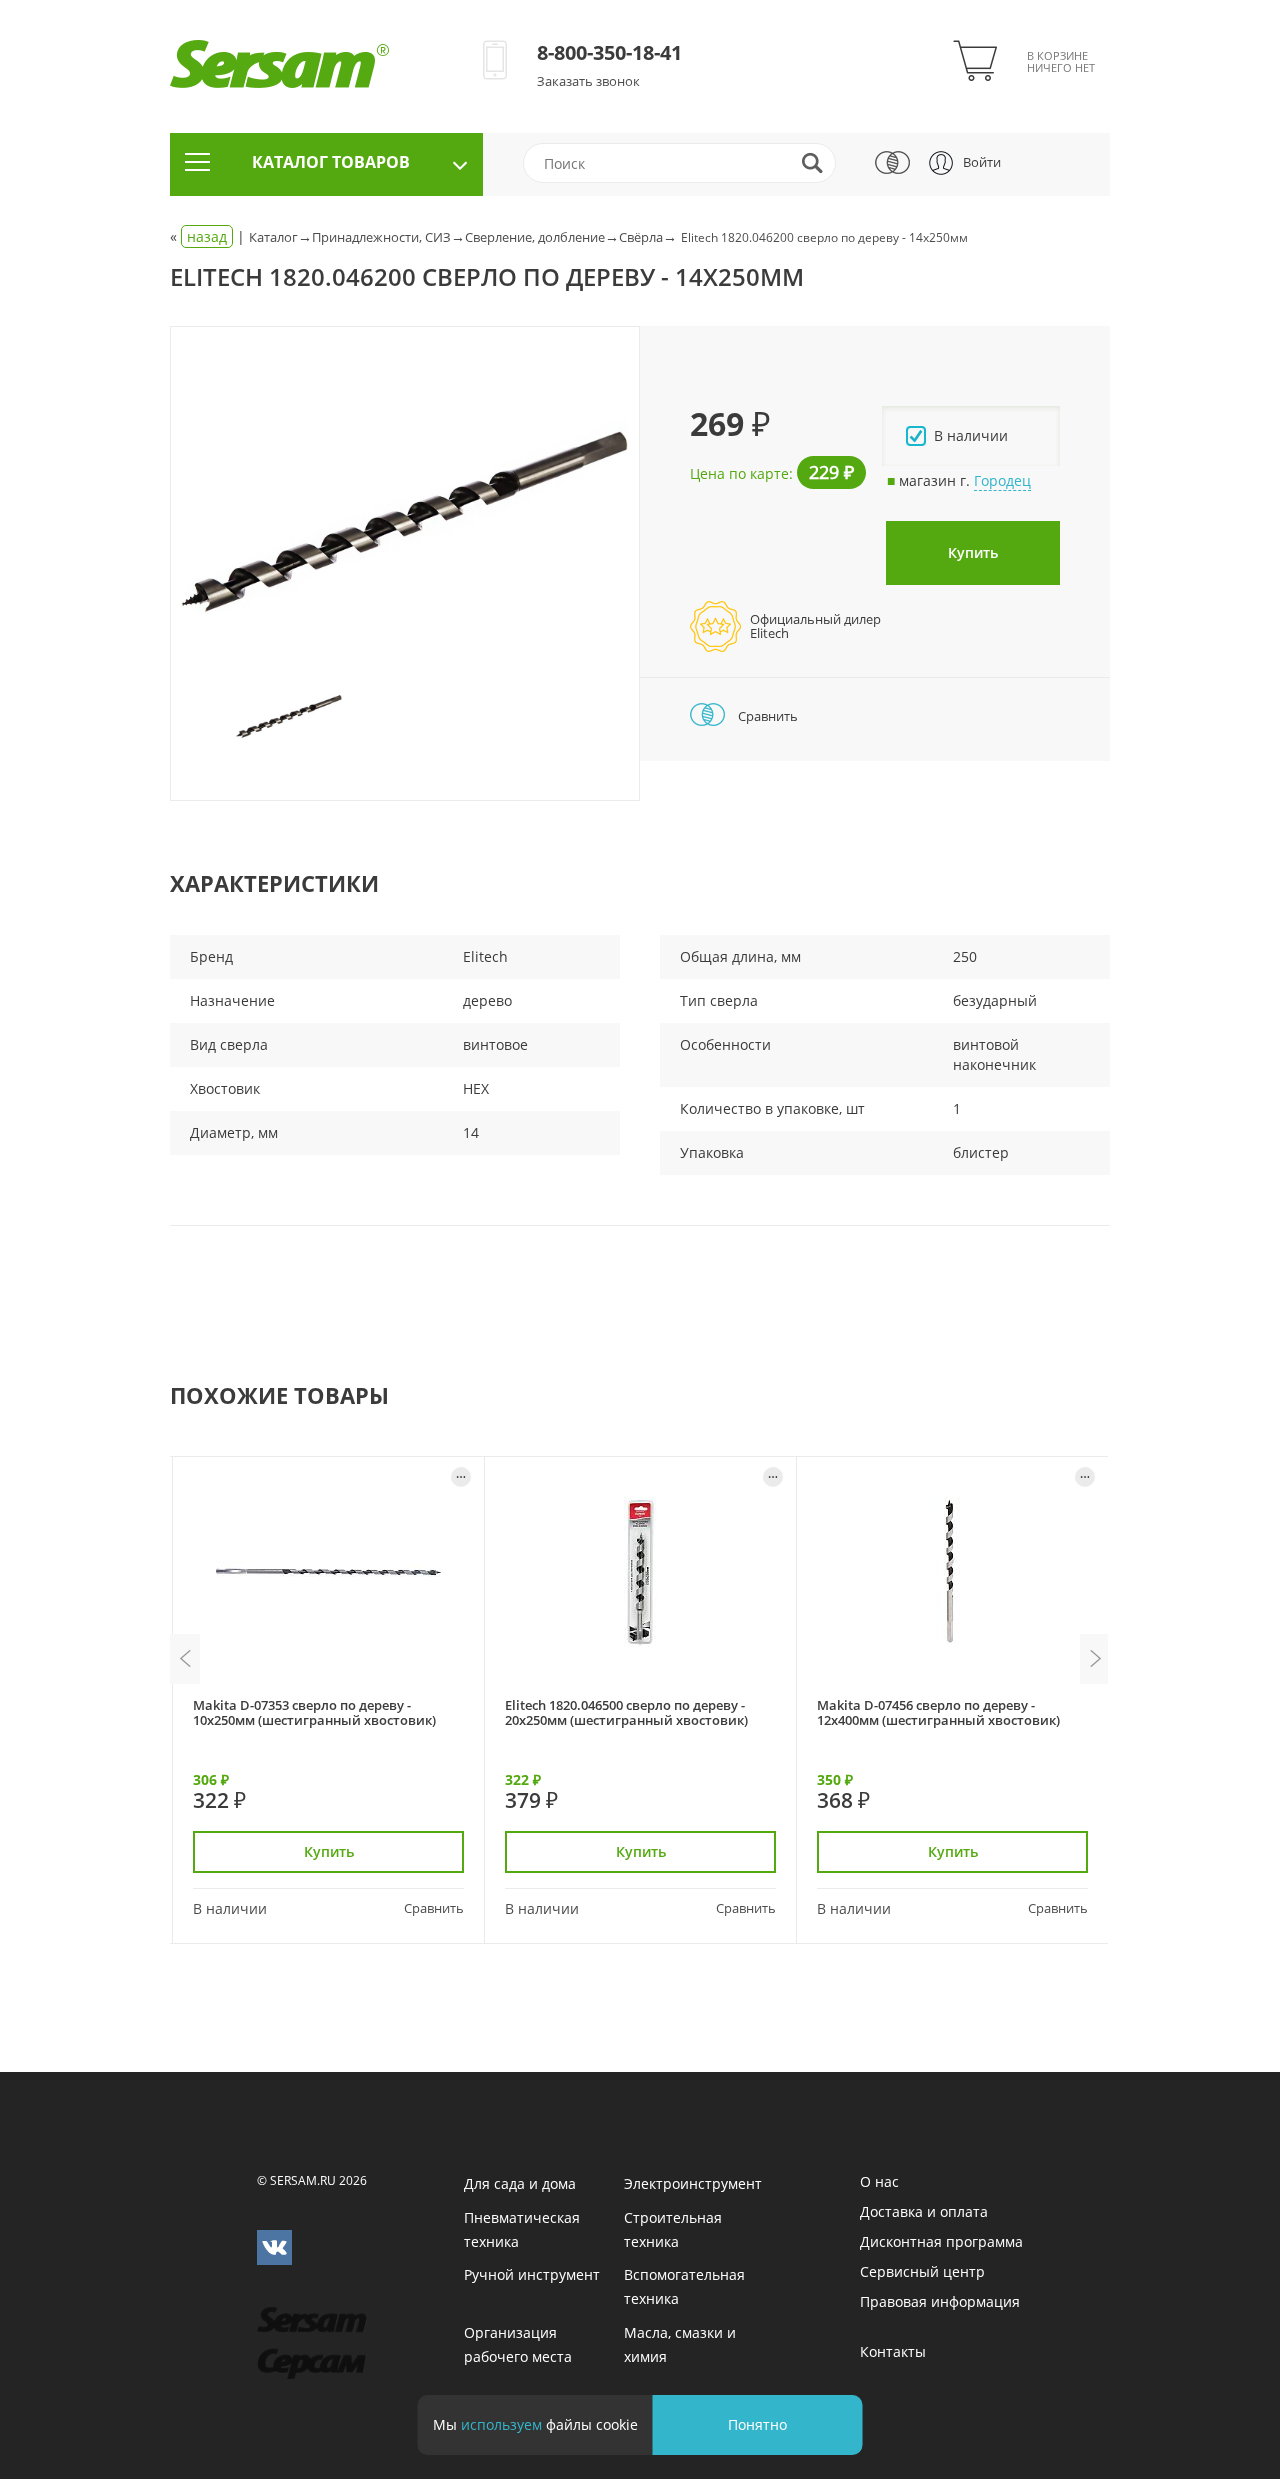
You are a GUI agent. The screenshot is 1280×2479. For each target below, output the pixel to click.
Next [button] (1095, 1659)
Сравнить (766, 716)
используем (501, 2424)
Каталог (273, 237)
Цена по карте (739, 473)
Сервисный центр (922, 2271)
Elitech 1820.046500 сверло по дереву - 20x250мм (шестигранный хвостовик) (626, 1712)
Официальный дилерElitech (815, 626)
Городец (1002, 480)
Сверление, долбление (535, 237)
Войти (982, 162)
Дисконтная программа (941, 2241)
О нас (879, 2181)
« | (209, 236)
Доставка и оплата (924, 2211)
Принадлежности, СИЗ (381, 237)
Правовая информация (940, 2301)
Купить (973, 552)
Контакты (893, 2351)
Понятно (757, 2424)
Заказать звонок (588, 81)
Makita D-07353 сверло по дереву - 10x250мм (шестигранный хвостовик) (314, 1712)
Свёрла (641, 237)
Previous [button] (185, 1659)
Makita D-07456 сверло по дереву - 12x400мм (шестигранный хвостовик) (938, 1712)
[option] (405, 521)
